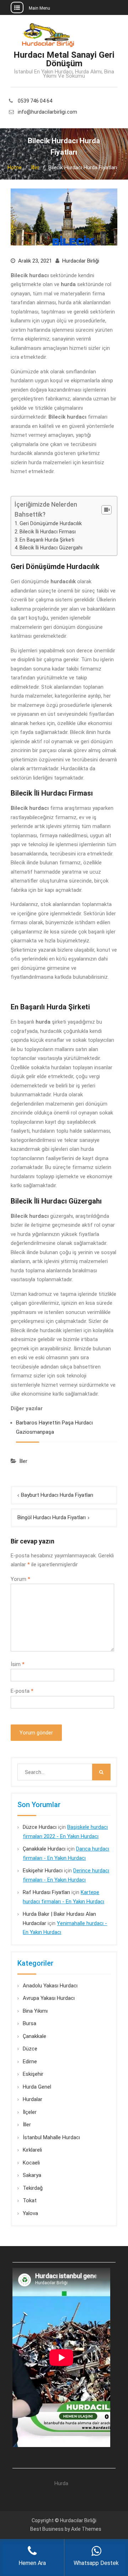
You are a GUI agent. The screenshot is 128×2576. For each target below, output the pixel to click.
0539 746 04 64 (35, 101)
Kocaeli (31, 2163)
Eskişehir (33, 2074)
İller (23, 1461)
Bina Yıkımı (35, 2011)
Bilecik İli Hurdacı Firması (48, 532)
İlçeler (30, 2112)
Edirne (30, 2062)
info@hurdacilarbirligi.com (47, 112)
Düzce (30, 2049)
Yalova (30, 2213)
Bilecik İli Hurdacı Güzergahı (51, 548)
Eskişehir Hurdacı (43, 1871)
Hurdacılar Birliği (81, 261)
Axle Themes (86, 2529)
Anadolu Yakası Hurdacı (50, 1986)
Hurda (61, 2483)
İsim (18, 1664)
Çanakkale (34, 2036)
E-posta (22, 1691)
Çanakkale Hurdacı (44, 1849)
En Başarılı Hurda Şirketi (47, 540)
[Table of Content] (106, 510)
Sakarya (32, 2175)
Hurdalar (33, 2099)
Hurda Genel (37, 2087)
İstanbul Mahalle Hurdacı (51, 2137)
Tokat (30, 2200)
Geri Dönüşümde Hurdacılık (51, 523)
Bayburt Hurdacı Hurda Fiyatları (57, 1495)
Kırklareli (32, 2150)
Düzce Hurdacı (40, 1827)
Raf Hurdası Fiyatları (46, 1892)
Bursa (30, 2023)
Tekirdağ (33, 2188)
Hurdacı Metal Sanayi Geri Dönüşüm (64, 59)
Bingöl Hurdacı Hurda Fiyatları (52, 1517)
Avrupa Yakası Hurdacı (49, 1998)
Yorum (20, 1579)
